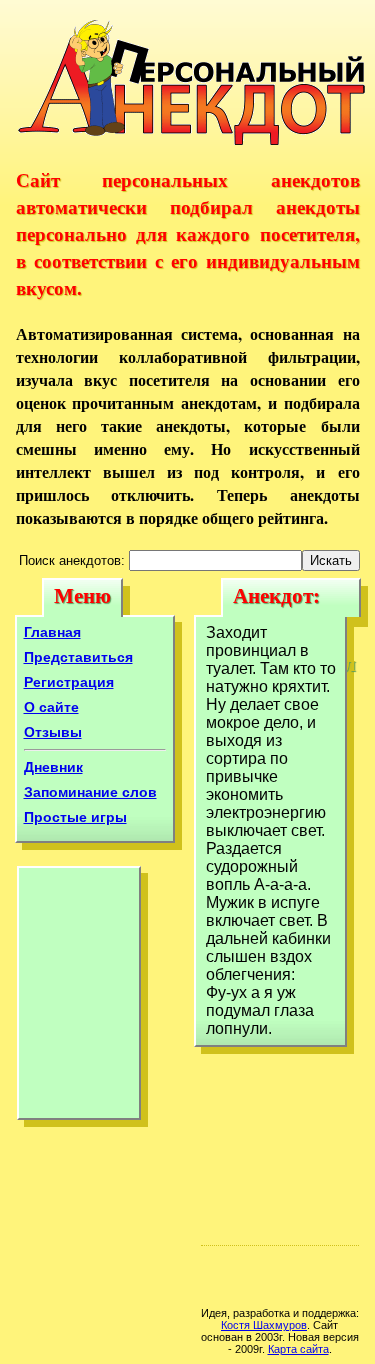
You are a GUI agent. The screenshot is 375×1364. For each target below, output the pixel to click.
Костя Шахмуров (264, 1325)
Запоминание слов (90, 792)
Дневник (53, 767)
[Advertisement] (79, 998)
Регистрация (69, 682)
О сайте (51, 707)
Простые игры (75, 817)
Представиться (78, 657)
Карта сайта (298, 1349)
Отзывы (53, 732)
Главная (52, 632)
